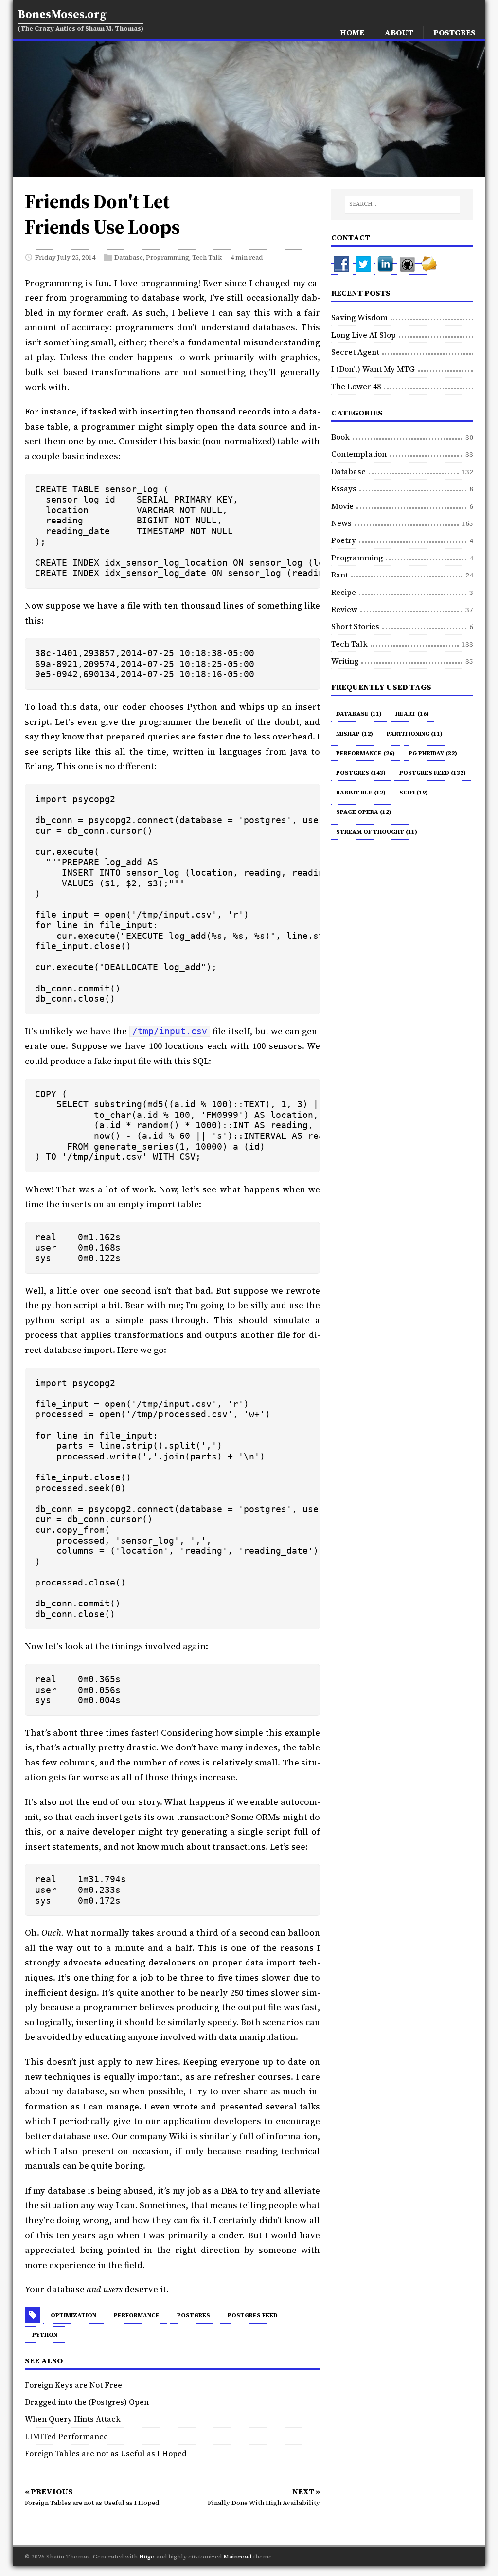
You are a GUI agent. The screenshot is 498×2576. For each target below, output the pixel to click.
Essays (344, 488)
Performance (137, 2315)
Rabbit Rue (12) (361, 793)
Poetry (344, 540)
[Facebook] (342, 269)
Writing (345, 661)
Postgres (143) (361, 773)
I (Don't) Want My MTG (373, 369)
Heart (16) (412, 714)
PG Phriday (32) (433, 753)
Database (129, 257)
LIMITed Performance (66, 2436)
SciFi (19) (414, 793)
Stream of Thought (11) (377, 832)
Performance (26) (365, 753)
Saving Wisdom (359, 317)
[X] (364, 269)
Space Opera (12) (364, 812)
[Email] (429, 269)
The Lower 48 (356, 386)
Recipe (344, 592)
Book (340, 437)
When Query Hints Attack (73, 2419)
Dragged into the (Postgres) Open (87, 2402)
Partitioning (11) (415, 734)
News (341, 523)
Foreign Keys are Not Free (73, 2385)
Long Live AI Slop (364, 335)
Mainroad (237, 2557)
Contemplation (359, 454)
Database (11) (359, 714)
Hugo (147, 2557)
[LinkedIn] (386, 269)
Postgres (194, 2315)
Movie (342, 506)
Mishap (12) (355, 734)
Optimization (73, 2315)
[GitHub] (408, 269)
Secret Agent (355, 352)
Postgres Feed (253, 2315)
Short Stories (355, 626)
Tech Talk (207, 257)
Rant (340, 575)
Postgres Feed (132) (433, 773)
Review (344, 609)
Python (45, 2335)
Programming (168, 257)
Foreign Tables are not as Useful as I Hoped (106, 2453)
